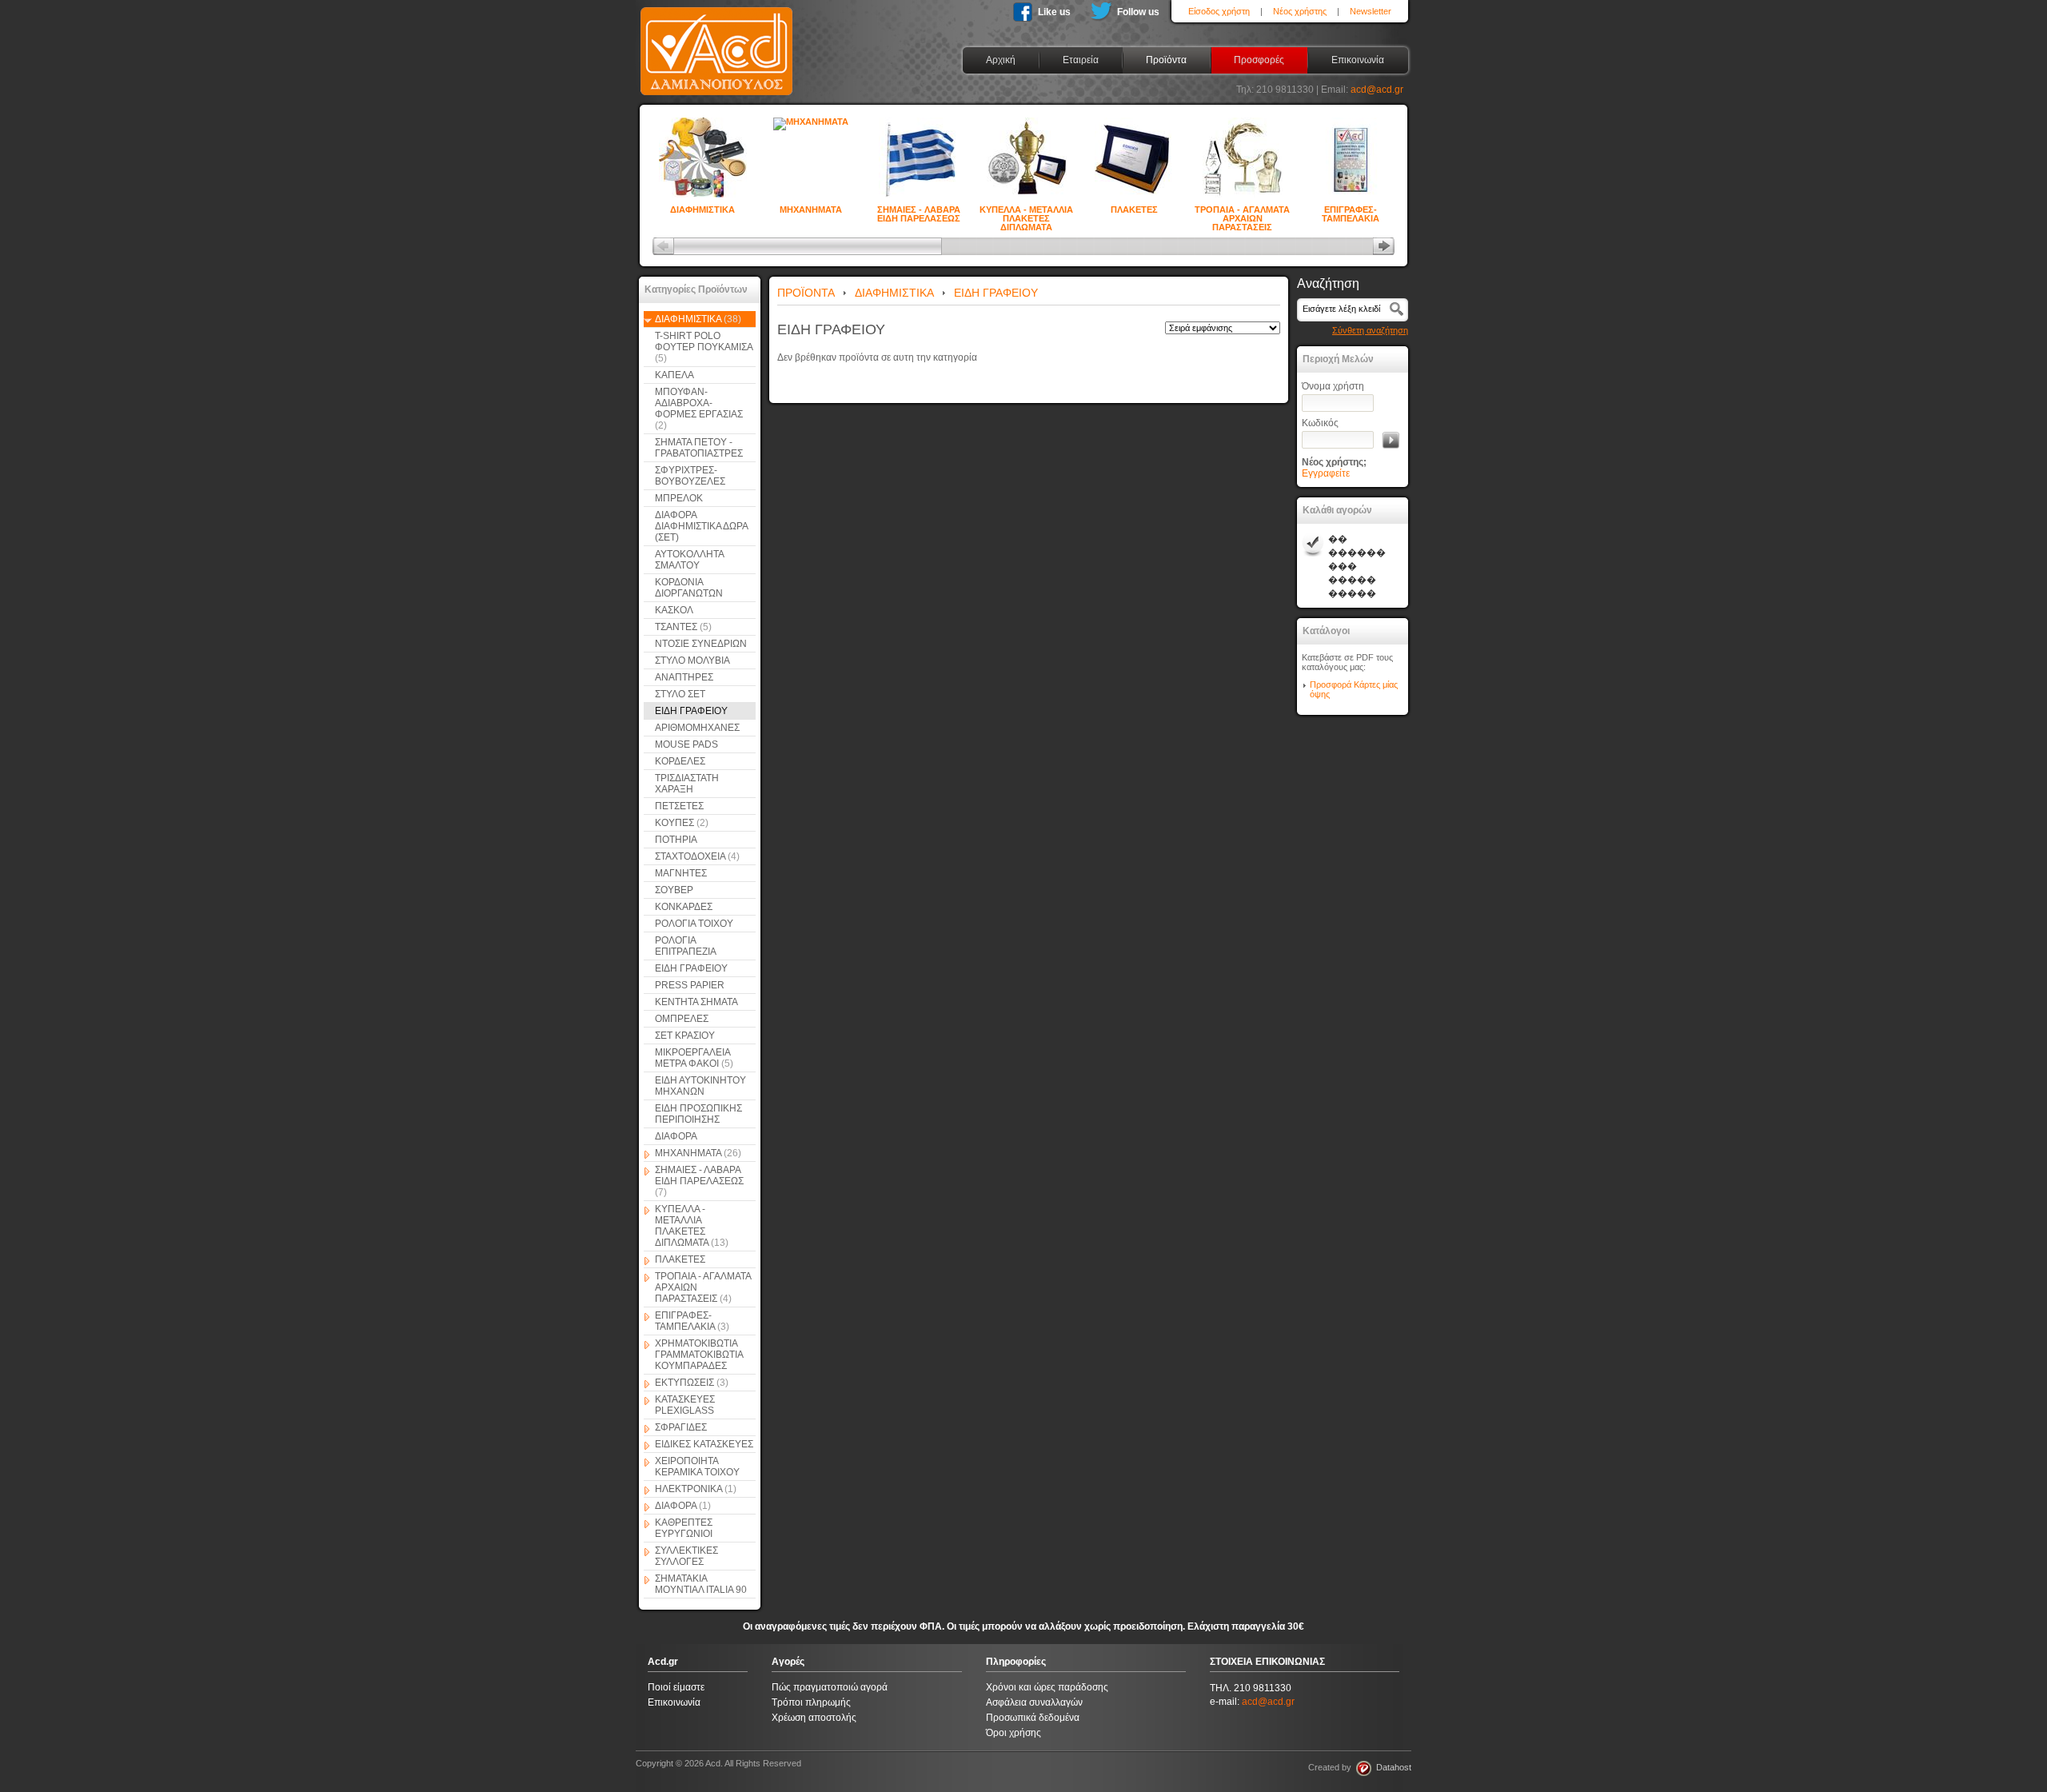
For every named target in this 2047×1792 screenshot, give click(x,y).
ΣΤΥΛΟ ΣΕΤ (680, 694)
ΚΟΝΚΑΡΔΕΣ (684, 907)
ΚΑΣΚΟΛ (674, 610)
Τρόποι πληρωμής (811, 1702)
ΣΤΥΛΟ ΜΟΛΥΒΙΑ (692, 661)
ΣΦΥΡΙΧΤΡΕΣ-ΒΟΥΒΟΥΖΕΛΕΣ (690, 476)
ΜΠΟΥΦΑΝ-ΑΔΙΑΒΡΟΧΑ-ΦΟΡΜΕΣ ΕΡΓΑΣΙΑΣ (699, 409)
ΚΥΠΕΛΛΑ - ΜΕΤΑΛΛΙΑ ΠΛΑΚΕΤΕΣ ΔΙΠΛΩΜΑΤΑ (1026, 211)
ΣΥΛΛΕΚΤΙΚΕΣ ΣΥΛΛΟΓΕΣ (686, 1556)
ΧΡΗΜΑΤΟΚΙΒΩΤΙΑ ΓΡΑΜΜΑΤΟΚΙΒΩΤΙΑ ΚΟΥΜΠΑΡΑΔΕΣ (699, 1355)
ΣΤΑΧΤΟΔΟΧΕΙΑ (697, 856)
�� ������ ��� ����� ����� (1357, 566)
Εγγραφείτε (1326, 473)
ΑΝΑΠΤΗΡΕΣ (684, 677)
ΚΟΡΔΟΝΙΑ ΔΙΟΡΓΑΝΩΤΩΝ (689, 588)
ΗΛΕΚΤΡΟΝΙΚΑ (696, 1489)
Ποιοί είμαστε (676, 1687)
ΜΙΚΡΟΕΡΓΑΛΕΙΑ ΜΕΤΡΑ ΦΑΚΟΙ (694, 1058)
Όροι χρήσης (1014, 1733)
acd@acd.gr (1377, 90)
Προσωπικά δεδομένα (1033, 1718)
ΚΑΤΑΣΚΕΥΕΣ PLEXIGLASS (685, 1405)
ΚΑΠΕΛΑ (674, 375)
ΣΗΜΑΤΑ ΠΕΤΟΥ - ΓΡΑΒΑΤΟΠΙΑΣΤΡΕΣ (699, 448)
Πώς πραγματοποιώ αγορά (830, 1687)
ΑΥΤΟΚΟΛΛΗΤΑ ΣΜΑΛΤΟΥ (690, 560)
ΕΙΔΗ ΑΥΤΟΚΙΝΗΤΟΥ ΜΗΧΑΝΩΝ (700, 1086)
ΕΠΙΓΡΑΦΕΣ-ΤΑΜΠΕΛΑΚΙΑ (1351, 211)
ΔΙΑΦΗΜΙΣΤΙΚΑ (702, 210)
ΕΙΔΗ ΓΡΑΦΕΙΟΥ (691, 711)
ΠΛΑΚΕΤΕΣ (1134, 210)
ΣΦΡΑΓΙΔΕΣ (681, 1427)
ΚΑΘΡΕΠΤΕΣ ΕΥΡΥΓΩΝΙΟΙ (684, 1528)
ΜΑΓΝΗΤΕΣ (681, 873)
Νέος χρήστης (1300, 11)
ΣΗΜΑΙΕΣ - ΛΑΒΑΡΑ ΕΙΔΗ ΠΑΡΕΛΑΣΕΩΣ (919, 211)
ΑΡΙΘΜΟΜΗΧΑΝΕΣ (697, 728)
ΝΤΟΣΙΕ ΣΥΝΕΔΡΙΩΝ (701, 644)
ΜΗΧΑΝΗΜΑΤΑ (811, 210)
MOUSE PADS (686, 744)
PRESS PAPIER (690, 985)
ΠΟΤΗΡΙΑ (676, 840)
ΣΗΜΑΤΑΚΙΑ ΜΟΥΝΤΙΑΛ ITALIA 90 (701, 1584)
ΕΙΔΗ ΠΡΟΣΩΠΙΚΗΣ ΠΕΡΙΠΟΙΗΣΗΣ (698, 1114)
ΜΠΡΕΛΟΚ (679, 498)
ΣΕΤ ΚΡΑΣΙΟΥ (685, 1036)
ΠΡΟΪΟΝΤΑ (806, 293)
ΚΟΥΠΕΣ (682, 823)
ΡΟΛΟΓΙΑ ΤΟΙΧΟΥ (694, 924)
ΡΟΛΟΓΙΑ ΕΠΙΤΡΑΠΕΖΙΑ (686, 946)
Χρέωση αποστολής (814, 1718)
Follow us (1138, 12)
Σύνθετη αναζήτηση (1370, 330)
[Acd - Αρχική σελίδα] (716, 96)
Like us (1054, 12)
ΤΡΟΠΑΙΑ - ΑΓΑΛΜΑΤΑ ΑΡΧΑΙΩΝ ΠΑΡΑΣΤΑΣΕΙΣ (1242, 211)
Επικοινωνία (674, 1702)
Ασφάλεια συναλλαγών (1034, 1702)
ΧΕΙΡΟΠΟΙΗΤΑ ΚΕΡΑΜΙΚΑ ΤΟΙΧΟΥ (697, 1467)
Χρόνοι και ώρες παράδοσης (1047, 1687)
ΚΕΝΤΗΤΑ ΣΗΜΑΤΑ (696, 1002)
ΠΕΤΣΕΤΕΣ (679, 806)
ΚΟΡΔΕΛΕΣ (680, 761)
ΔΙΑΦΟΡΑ (676, 1136)
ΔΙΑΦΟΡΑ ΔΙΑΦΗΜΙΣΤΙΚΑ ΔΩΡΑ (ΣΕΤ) (702, 526)
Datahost (1391, 1767)
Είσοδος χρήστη (1219, 11)
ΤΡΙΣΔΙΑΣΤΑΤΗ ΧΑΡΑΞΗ (687, 784)
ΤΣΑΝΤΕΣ (683, 627)
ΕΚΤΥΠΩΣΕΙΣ (692, 1383)
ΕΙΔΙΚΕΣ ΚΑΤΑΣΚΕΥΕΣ (704, 1444)
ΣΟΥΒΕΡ (674, 890)
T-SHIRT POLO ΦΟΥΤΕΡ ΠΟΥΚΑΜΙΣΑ (704, 347)
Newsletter (1371, 11)
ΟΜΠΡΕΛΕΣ (682, 1019)
